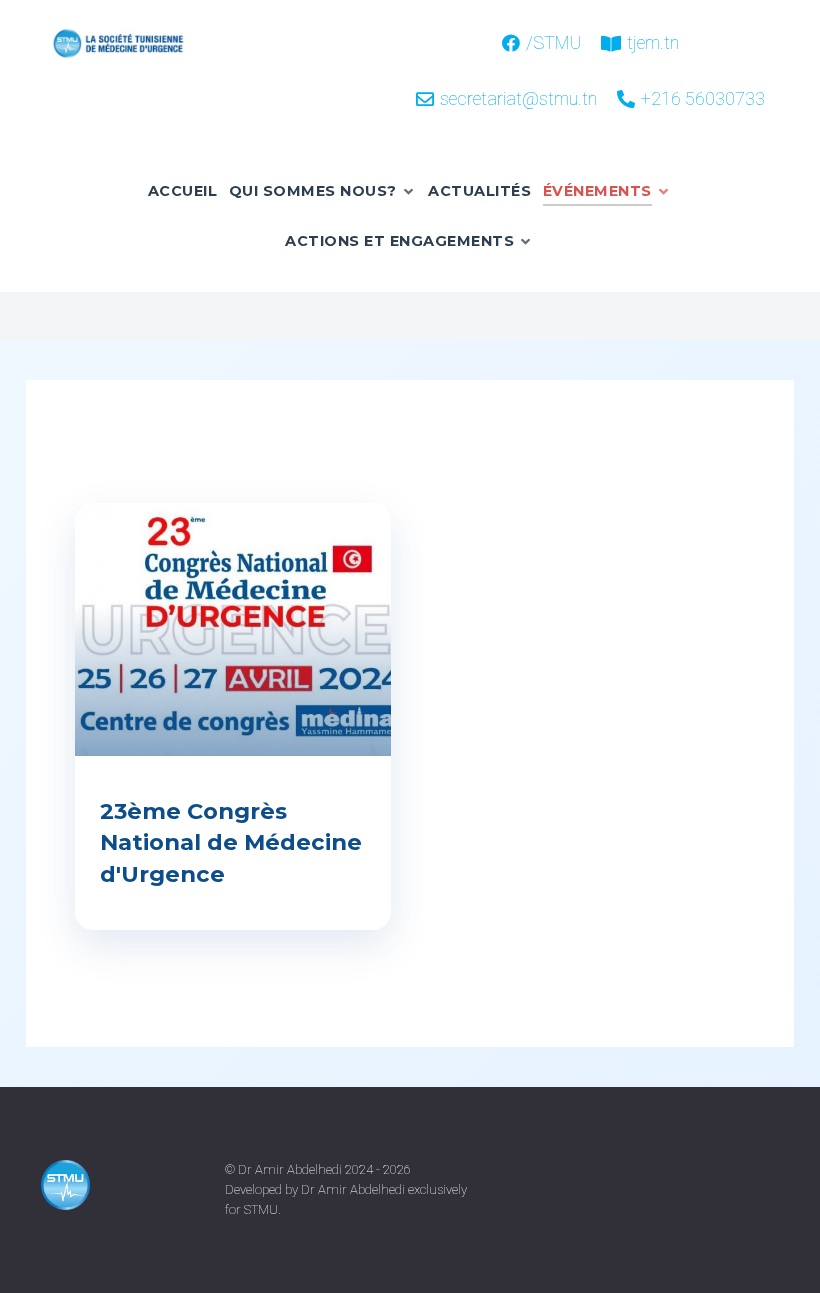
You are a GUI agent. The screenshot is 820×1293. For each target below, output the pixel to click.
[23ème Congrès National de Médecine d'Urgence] (233, 631)
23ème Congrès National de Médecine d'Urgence (231, 842)
